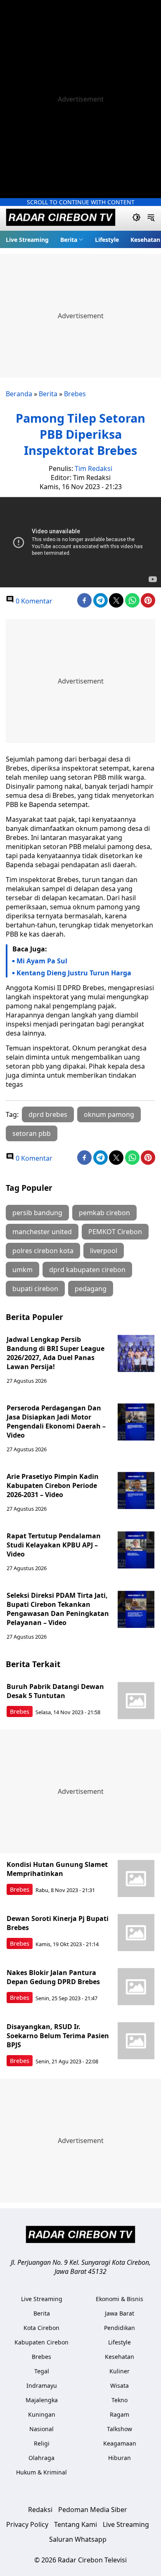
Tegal (42, 2371)
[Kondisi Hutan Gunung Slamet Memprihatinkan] (136, 1878)
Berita (69, 240)
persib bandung (37, 1213)
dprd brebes (48, 1114)
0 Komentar (33, 601)
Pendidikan (120, 2328)
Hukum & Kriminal (41, 2472)
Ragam (120, 2414)
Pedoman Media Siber (93, 2510)
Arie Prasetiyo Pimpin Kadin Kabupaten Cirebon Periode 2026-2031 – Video (53, 1486)
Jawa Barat (120, 2313)
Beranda (19, 394)
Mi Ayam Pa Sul (42, 961)
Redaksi (40, 2510)
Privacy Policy (27, 2524)
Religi (42, 2443)
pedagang (91, 1289)
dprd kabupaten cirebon (87, 1270)
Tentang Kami (76, 2524)
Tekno (120, 2400)
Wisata (120, 2386)
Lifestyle (107, 240)
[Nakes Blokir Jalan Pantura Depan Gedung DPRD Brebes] (136, 1987)
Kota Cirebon (41, 2328)
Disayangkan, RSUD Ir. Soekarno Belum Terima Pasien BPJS (58, 2036)
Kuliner (120, 2371)
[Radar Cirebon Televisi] (61, 218)
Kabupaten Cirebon (41, 2342)
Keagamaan (120, 2443)
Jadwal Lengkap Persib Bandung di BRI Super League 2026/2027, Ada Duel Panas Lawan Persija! (56, 1353)
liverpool (104, 1251)
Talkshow (120, 2429)
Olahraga (41, 2458)
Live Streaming (27, 240)
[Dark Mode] (136, 218)
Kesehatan (145, 240)
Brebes (75, 394)
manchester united (42, 1232)
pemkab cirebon (104, 1213)
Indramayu (42, 2386)
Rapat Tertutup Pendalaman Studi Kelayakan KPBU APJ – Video (54, 1545)
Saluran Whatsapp (78, 2539)
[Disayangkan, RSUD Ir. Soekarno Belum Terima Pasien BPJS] (136, 2041)
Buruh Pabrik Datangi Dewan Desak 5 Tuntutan (55, 1691)
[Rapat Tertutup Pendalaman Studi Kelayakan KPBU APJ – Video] (136, 1550)
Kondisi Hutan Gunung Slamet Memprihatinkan (57, 1869)
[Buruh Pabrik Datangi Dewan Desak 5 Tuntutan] (136, 1701)
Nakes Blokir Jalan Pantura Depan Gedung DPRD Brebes (53, 1977)
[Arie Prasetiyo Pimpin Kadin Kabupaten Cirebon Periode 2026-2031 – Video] (136, 1490)
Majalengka (42, 2400)
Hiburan (120, 2458)
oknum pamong (109, 1114)
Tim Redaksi (94, 468)
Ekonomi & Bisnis (120, 2299)
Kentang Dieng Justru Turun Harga (74, 973)
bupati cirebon (35, 1289)
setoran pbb (32, 1133)
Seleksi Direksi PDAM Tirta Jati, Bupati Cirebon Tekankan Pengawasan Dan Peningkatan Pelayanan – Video (58, 1609)
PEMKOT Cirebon (115, 1232)
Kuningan (42, 2414)
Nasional (41, 2429)
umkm (22, 1270)
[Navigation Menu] (151, 218)
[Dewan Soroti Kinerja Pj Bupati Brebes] (136, 1933)
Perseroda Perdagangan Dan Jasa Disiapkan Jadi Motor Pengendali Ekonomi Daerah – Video (56, 1422)
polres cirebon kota (43, 1251)
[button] (72, 239)
